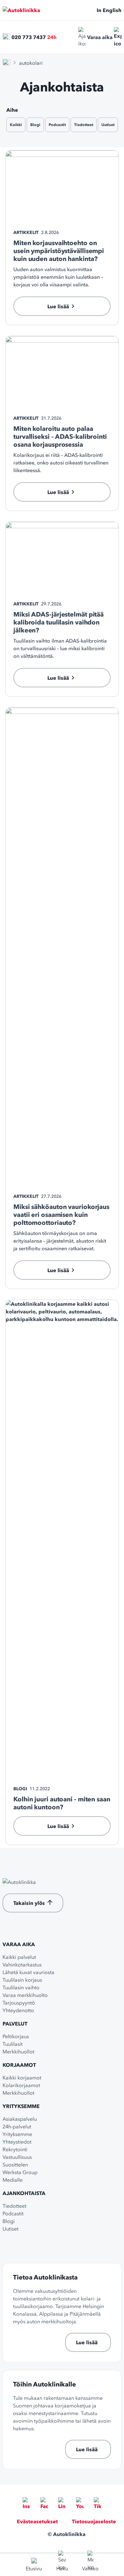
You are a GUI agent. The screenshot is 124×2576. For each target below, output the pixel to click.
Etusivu (34, 2568)
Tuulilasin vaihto (21, 1987)
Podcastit (57, 125)
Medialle (13, 2180)
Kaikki (16, 125)
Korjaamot (19, 2065)
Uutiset (108, 125)
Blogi (35, 125)
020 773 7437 (29, 37)
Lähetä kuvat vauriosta (28, 1972)
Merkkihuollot (18, 2052)
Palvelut (15, 2024)
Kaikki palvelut (19, 1957)
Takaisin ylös (29, 1903)
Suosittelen (15, 2165)
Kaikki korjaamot (22, 2078)
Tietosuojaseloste (94, 2521)
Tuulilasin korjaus (22, 1980)
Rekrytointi (15, 2149)
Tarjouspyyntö (19, 2003)
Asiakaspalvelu (20, 2119)
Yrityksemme (21, 2106)
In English (109, 10)
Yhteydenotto (18, 2010)
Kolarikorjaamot (21, 2085)
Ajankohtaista (24, 2193)
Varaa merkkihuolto (25, 1995)
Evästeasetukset (37, 2521)
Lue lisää (87, 2342)
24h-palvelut (17, 2126)
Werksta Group (20, 2172)
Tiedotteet (84, 125)
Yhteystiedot (17, 2142)
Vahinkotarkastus (22, 1965)
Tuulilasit (13, 2044)
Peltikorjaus (16, 2036)
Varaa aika (100, 37)
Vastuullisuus (17, 2157)
